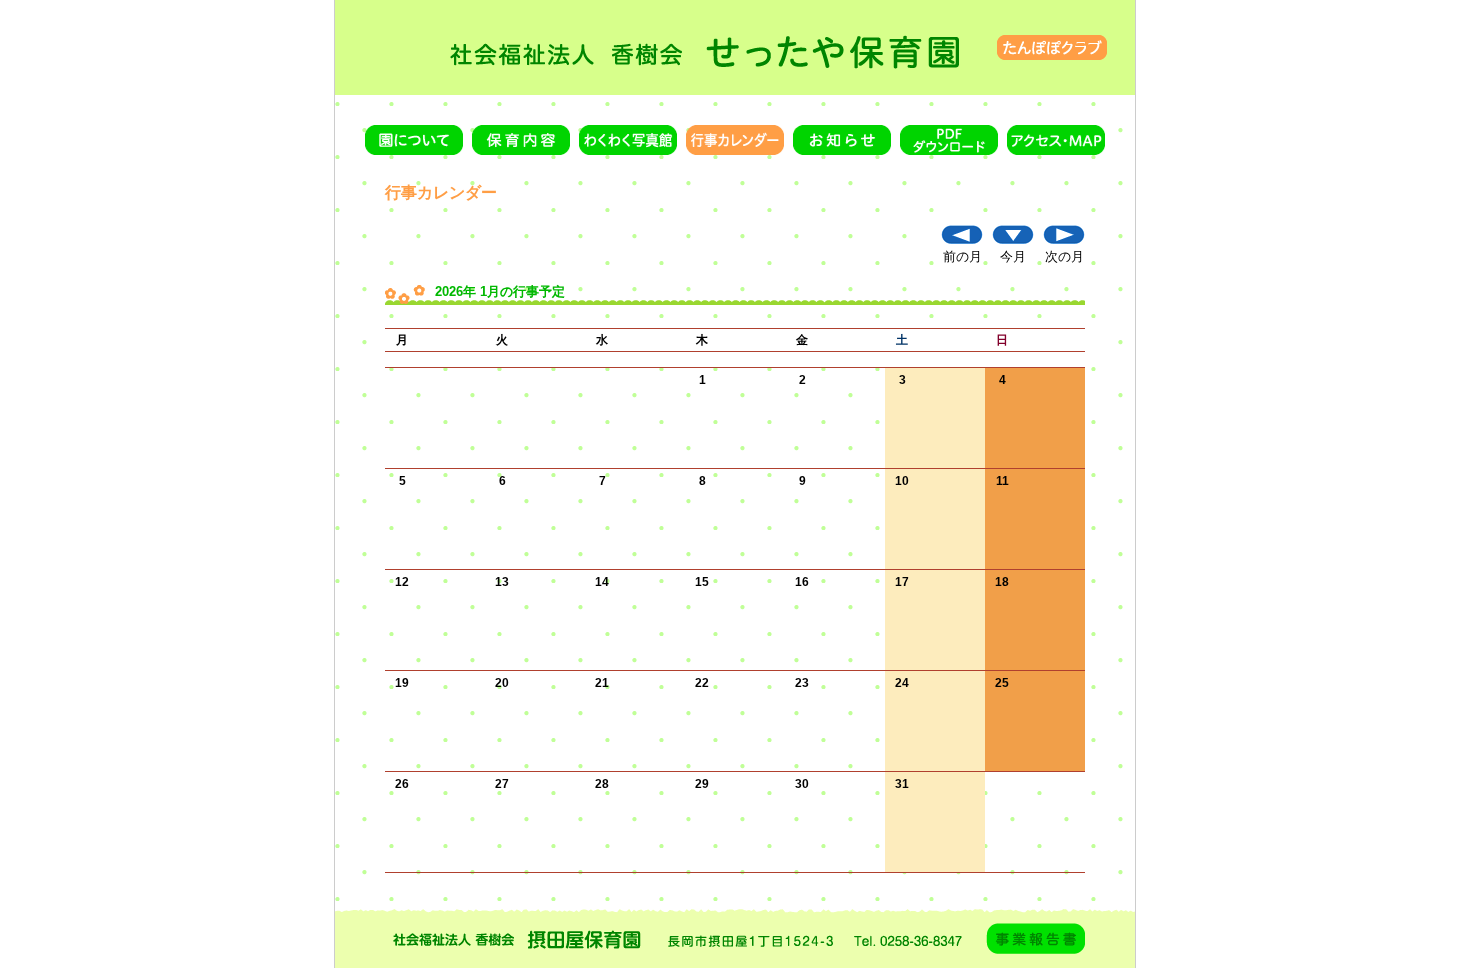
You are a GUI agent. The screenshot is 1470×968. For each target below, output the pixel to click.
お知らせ (842, 140)
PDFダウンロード (949, 140)
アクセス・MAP (1056, 140)
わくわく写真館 (628, 140)
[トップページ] (735, 46)
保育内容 (521, 140)
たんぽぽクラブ (1052, 47)
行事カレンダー (735, 140)
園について (414, 140)
